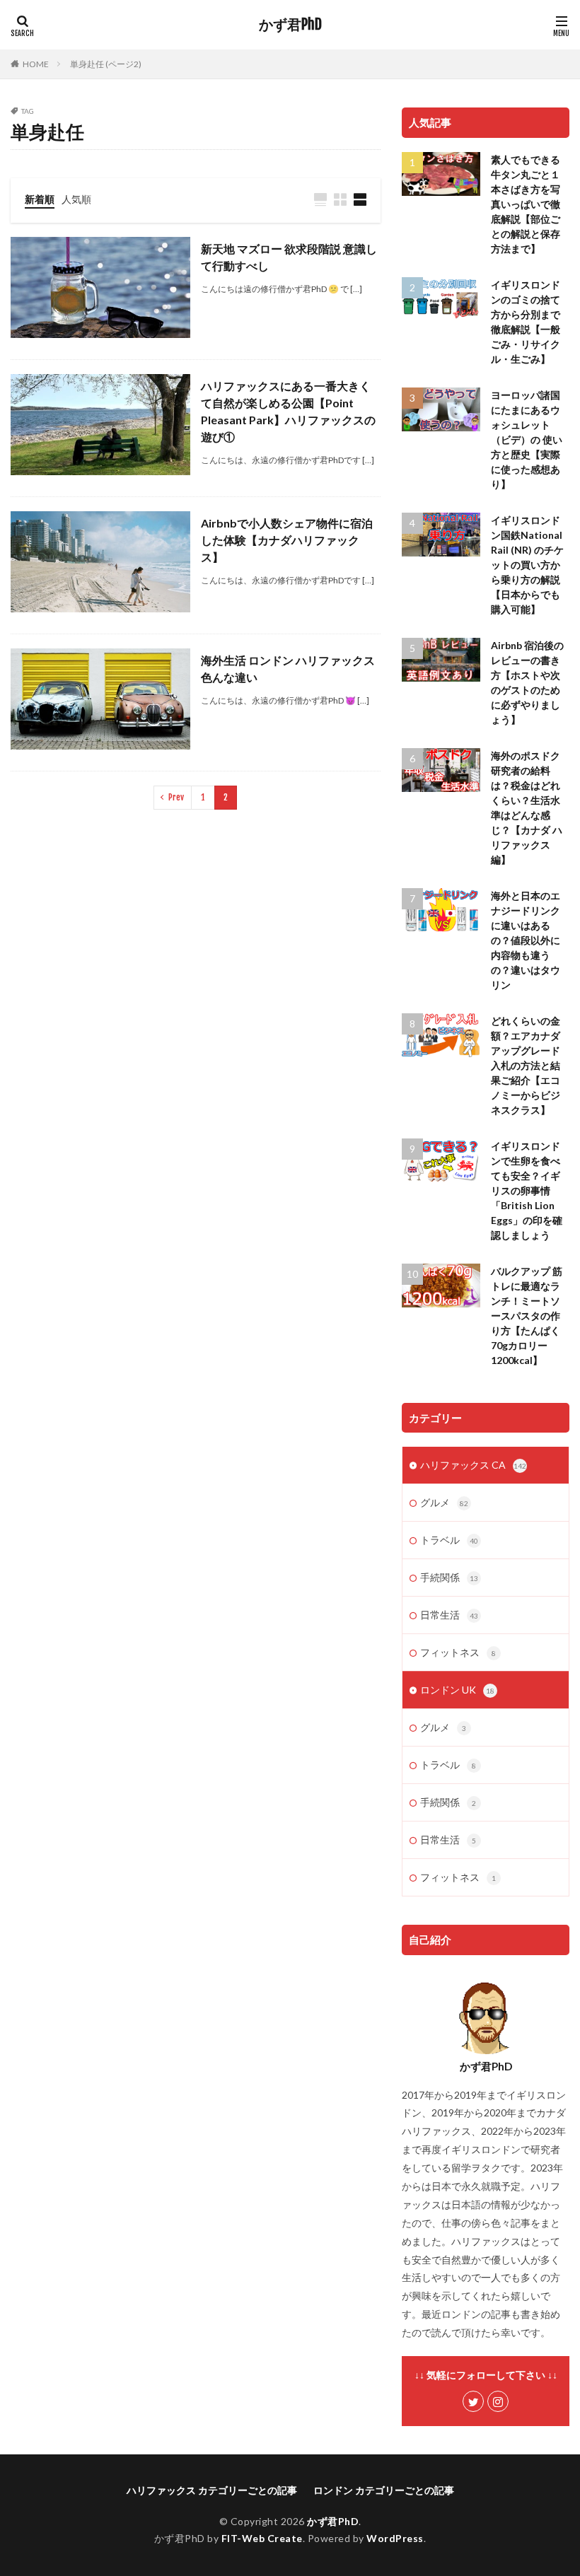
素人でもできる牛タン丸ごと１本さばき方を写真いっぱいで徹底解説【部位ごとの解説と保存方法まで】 (526, 204)
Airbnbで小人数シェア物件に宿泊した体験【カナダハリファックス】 (287, 540)
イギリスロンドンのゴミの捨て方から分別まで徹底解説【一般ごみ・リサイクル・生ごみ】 (526, 322)
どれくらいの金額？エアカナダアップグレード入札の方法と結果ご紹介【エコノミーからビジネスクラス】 (526, 1065)
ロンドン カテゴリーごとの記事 (384, 2490)
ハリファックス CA (473, 1465)
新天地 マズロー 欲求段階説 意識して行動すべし (289, 257)
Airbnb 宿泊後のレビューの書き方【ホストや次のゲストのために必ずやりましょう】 (527, 682)
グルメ (444, 1502)
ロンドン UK (457, 1690)
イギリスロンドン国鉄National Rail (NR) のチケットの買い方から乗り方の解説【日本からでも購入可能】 (527, 565)
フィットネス (458, 1652)
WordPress (395, 2538)
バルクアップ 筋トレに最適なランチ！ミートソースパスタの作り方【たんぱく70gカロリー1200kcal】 (527, 1316)
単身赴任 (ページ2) (106, 64)
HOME (36, 64)
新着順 (40, 199)
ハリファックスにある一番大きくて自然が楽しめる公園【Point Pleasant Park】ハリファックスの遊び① (288, 411)
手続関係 (449, 1577)
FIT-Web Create (262, 2538)
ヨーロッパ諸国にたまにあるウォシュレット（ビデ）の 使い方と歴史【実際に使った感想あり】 (527, 439)
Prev (176, 797)
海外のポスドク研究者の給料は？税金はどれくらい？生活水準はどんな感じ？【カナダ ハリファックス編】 (527, 808)
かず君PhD (290, 25)
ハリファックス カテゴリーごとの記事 (212, 2490)
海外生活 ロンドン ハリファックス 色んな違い (288, 669)
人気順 (76, 199)
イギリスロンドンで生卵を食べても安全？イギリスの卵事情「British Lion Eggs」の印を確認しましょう (527, 1190)
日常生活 (449, 1615)
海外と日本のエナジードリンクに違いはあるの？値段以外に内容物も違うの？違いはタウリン (526, 940)
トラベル (449, 1540)
